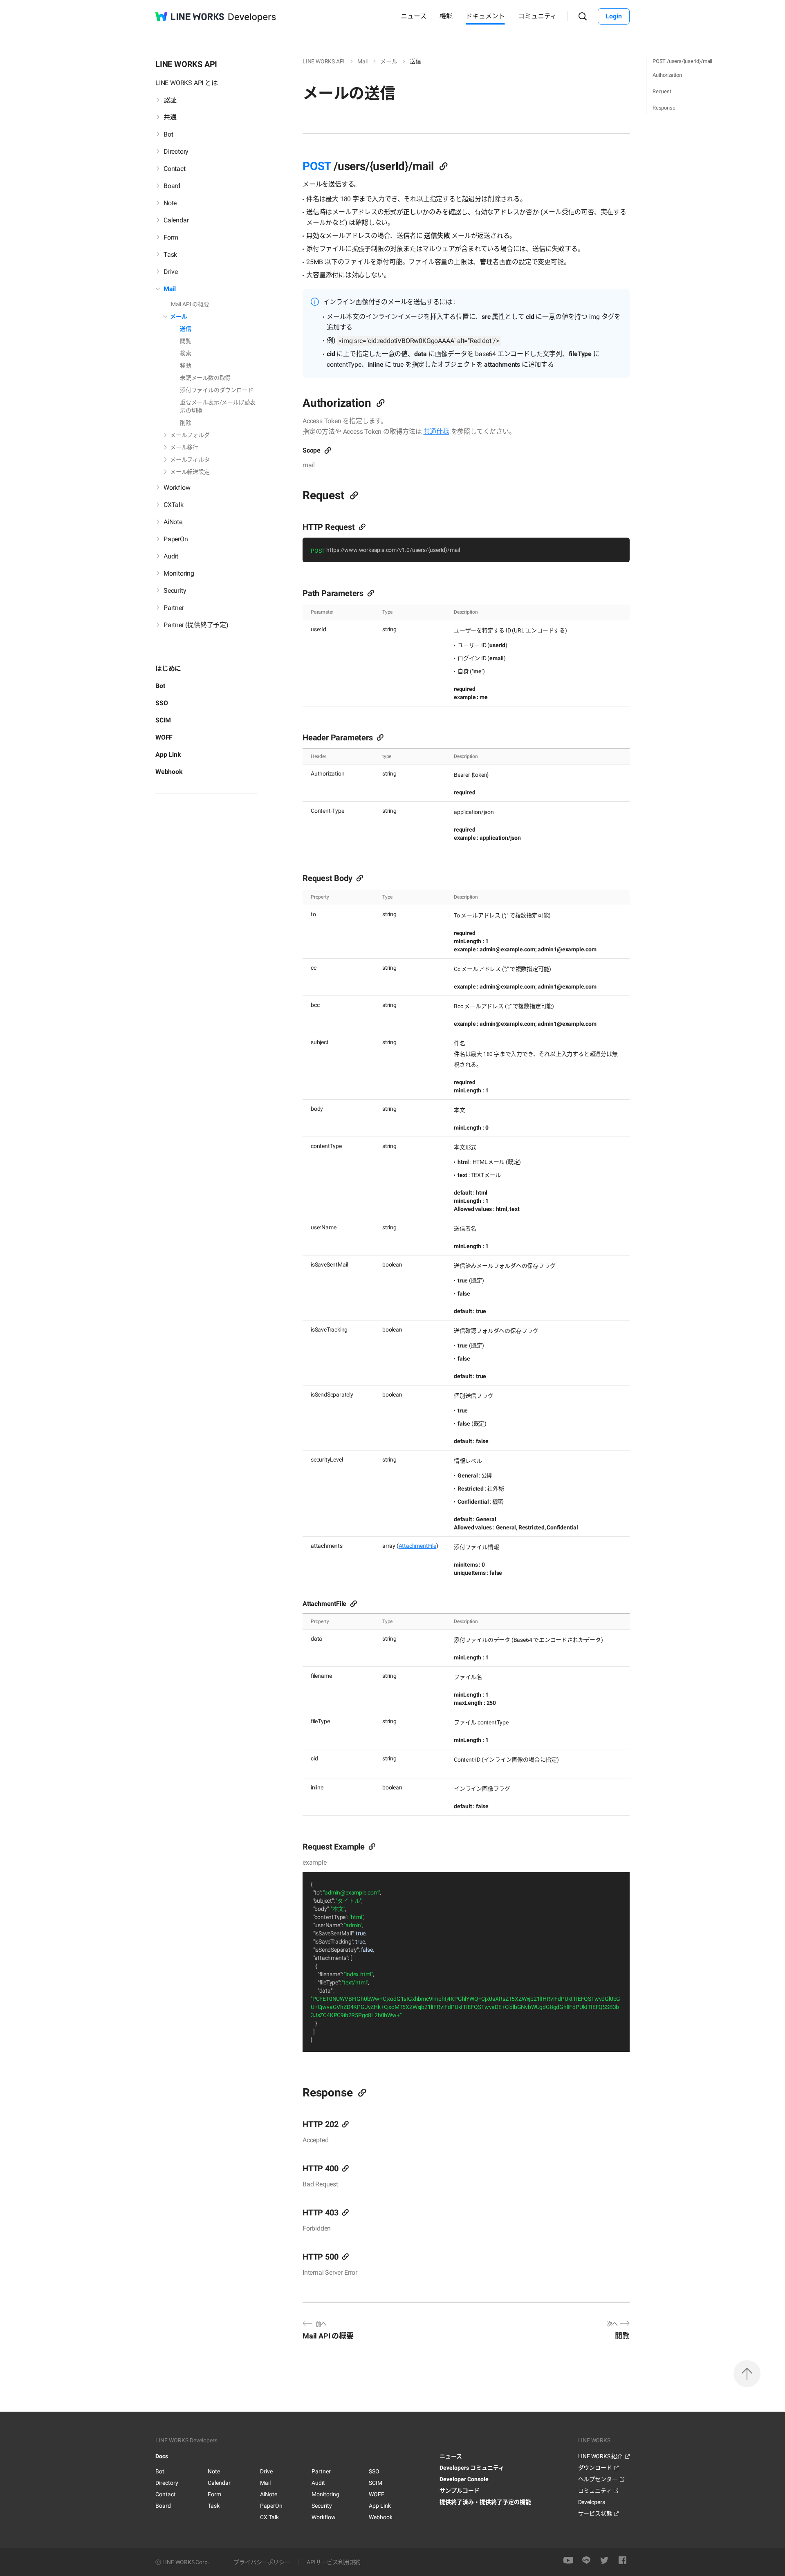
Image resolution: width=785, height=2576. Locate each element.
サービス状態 (595, 2513)
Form (214, 2494)
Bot (160, 686)
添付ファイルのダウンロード (216, 390)
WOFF (164, 737)
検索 (186, 353)
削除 (186, 423)
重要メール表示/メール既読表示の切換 (218, 406)
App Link (168, 754)
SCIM (163, 720)
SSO (161, 703)
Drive (266, 2471)
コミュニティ (537, 16)
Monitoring (325, 2494)
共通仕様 (436, 432)
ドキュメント (485, 16)
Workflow (324, 2517)
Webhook (169, 772)
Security (322, 2506)
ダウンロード (595, 2468)
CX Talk (269, 2517)
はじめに (168, 669)
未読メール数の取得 (205, 378)
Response (664, 108)
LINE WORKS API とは (187, 83)
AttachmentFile (417, 1546)
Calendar (219, 2483)
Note (214, 2471)
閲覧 (186, 341)
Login (614, 16)
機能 (446, 16)
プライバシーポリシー (262, 2562)
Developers (592, 2502)
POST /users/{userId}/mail (682, 61)
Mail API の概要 (190, 304)
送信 (186, 329)
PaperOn (271, 2506)
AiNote (269, 2494)
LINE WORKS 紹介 (600, 2456)
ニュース (414, 16)
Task (214, 2506)
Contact (166, 2494)
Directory (167, 2483)
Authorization (667, 75)
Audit (318, 2483)
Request (662, 91)
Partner (321, 2471)
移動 (186, 365)
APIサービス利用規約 (334, 2562)
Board (163, 2506)
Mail (265, 2483)
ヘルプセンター (598, 2479)
